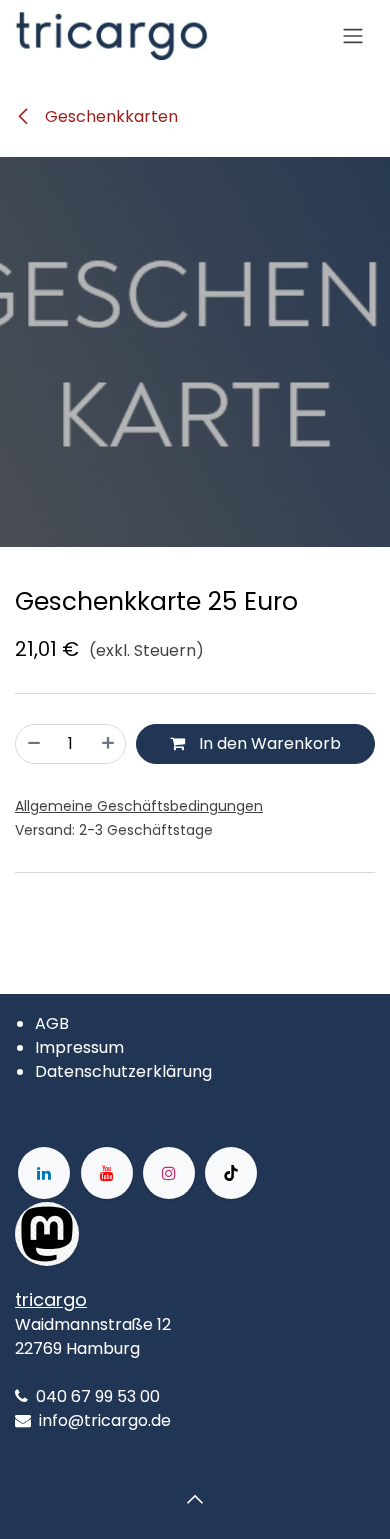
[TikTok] (231, 1173)
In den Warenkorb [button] (268, 743)
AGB (52, 1023)
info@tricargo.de (105, 1420)
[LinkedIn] (44, 1173)
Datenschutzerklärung (123, 1071)
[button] (195, 1499)
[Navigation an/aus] (353, 36)
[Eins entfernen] (34, 744)
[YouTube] (107, 1173)
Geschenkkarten (109, 116)
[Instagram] (169, 1173)
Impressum (79, 1047)
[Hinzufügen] (108, 744)
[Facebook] (143, 1234)
